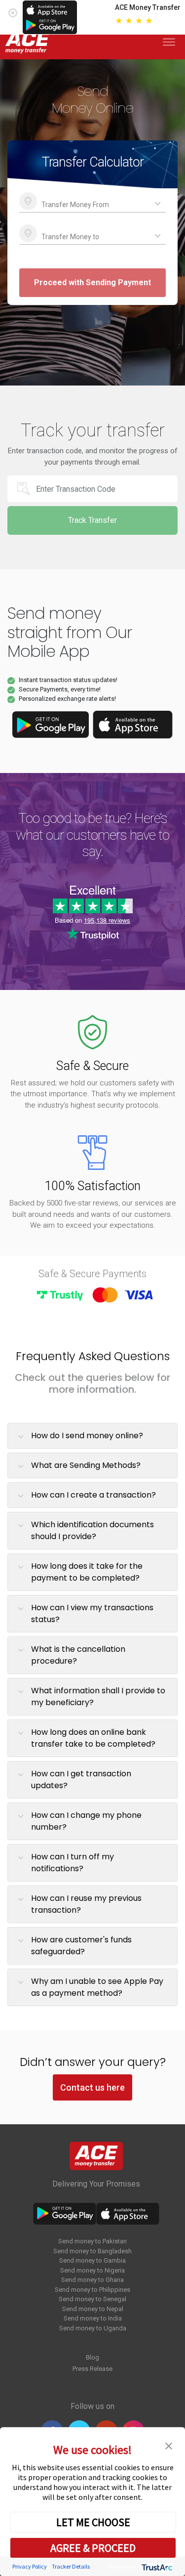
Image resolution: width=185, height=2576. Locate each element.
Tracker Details (71, 2566)
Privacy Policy (30, 2566)
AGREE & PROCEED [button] (93, 2548)
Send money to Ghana (92, 2280)
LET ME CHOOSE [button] (93, 2522)
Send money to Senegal (92, 2299)
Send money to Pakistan (92, 2241)
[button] (169, 2445)
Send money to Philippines (92, 2290)
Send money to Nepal (93, 2309)
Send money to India (93, 2318)
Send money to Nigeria (92, 2270)
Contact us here (92, 2087)
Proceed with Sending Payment (92, 282)
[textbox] (92, 202)
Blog (92, 2357)
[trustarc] (156, 2566)
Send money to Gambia (92, 2260)
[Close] (13, 11)
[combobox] (92, 202)
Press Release (92, 2369)
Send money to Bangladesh (92, 2251)
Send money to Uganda (93, 2328)
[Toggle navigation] (171, 42)
